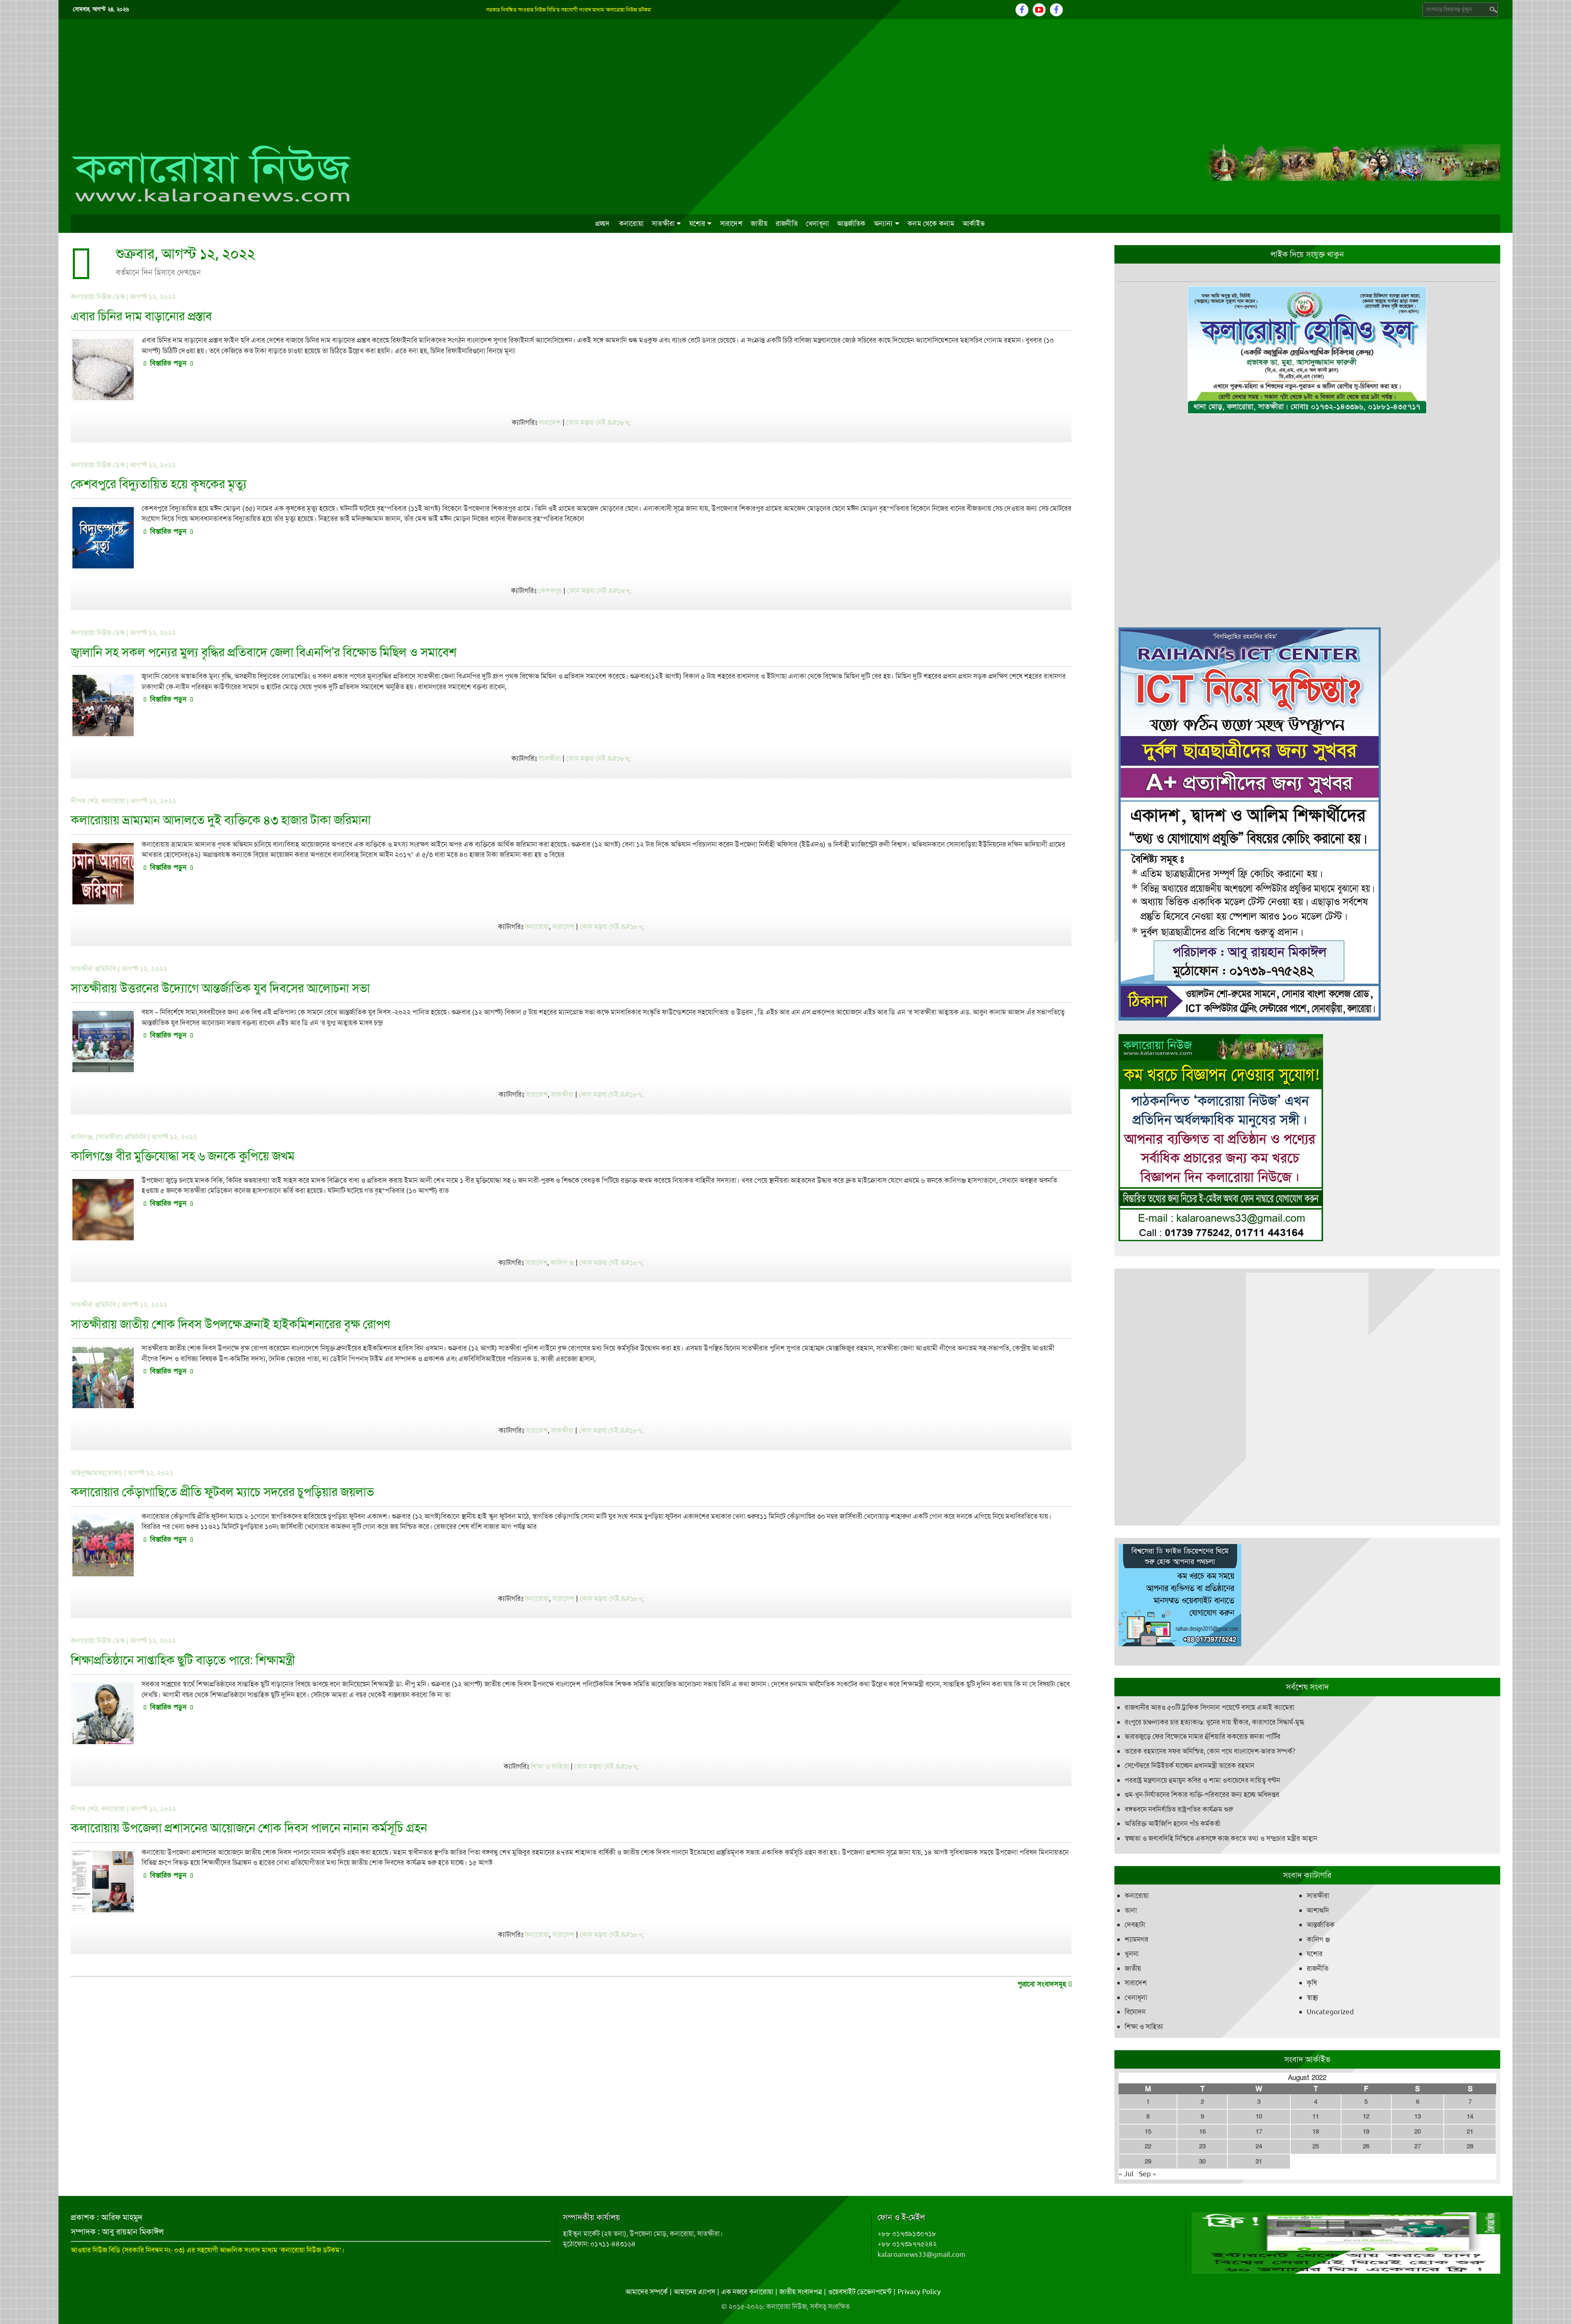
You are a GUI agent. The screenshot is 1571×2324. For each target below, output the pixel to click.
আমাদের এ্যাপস (694, 2292)
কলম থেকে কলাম (931, 223)
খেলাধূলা (817, 223)
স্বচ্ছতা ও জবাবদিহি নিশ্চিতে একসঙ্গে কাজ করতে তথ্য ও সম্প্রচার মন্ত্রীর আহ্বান (1221, 1838)
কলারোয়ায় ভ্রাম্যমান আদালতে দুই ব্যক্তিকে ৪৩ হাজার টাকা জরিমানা (221, 820)
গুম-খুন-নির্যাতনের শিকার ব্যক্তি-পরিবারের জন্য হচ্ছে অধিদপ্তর (1202, 1794)
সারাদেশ (731, 223)
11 (1316, 2117)
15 (1148, 2132)
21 (1470, 2132)
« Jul (1126, 2174)
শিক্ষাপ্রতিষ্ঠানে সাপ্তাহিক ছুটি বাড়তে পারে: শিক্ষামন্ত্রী (183, 1660)
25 (1316, 2146)
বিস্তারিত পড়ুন (168, 363)
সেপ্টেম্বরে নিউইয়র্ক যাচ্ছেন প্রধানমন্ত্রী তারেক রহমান (1190, 1765)
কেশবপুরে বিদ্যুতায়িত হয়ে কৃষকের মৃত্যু (159, 484)
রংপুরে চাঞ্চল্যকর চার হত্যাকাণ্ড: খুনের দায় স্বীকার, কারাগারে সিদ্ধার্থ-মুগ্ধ (1214, 1722)
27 (1418, 2146)
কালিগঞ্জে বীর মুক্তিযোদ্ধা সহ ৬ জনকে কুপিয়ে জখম (183, 1156)
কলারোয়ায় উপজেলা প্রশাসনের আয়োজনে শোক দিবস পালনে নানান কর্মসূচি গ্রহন (249, 1828)
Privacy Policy (919, 2292)
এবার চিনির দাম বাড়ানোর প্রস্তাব (141, 316)
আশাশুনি (1318, 1910)
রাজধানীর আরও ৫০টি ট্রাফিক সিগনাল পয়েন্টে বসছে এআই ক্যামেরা (1210, 1707)
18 (1316, 2132)
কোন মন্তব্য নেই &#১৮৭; (598, 422)
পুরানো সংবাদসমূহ (1043, 1984)
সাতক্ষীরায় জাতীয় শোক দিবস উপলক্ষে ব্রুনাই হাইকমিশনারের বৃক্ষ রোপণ (231, 1324)
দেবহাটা (1135, 1925)
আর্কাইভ (974, 223)
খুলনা (1132, 1954)
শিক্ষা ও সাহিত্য (550, 1766)
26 (1366, 2146)
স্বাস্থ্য (1312, 1997)
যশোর (698, 223)
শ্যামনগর (1137, 1939)
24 (1259, 2146)
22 (1148, 2146)
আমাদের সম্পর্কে (647, 2292)
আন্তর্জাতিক (851, 223)
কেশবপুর (550, 591)
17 (1259, 2132)
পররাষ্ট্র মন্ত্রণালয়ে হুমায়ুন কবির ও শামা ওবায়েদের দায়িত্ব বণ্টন (1202, 1780)
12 (1366, 2117)
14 (1470, 2117)
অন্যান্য (883, 223)
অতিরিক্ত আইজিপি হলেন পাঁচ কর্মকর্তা (1173, 1824)
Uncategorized (1330, 2012)
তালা (1131, 1910)
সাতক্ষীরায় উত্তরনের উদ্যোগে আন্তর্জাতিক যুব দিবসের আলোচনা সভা (220, 988)
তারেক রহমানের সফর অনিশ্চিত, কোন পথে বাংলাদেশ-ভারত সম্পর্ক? (1210, 1751)
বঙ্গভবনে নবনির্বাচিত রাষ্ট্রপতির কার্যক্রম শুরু (1179, 1809)
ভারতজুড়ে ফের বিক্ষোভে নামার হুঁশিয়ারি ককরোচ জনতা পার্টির (1203, 1736)
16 (1202, 2132)
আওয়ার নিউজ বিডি (96, 2250)
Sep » (1148, 2174)
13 (1418, 2117)
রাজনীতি (787, 223)
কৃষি (1312, 1983)
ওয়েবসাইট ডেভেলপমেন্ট (860, 2292)
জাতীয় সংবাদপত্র (801, 2292)
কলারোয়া (631, 223)
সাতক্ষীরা (663, 223)
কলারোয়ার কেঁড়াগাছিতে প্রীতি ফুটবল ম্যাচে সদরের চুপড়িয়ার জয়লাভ (222, 1492)
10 (1259, 2117)
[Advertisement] (785, 81)
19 (1366, 2132)
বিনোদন (1135, 2012)
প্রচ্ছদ (603, 223)
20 (1418, 2132)
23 (1202, 2146)
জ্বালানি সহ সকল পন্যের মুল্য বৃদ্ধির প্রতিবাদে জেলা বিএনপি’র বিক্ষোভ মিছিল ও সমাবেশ (264, 652)
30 (1202, 2162)
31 (1259, 2162)
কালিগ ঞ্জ (562, 1262)
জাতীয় (759, 223)
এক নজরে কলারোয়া (747, 2292)
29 (1148, 2162)
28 (1470, 2146)
